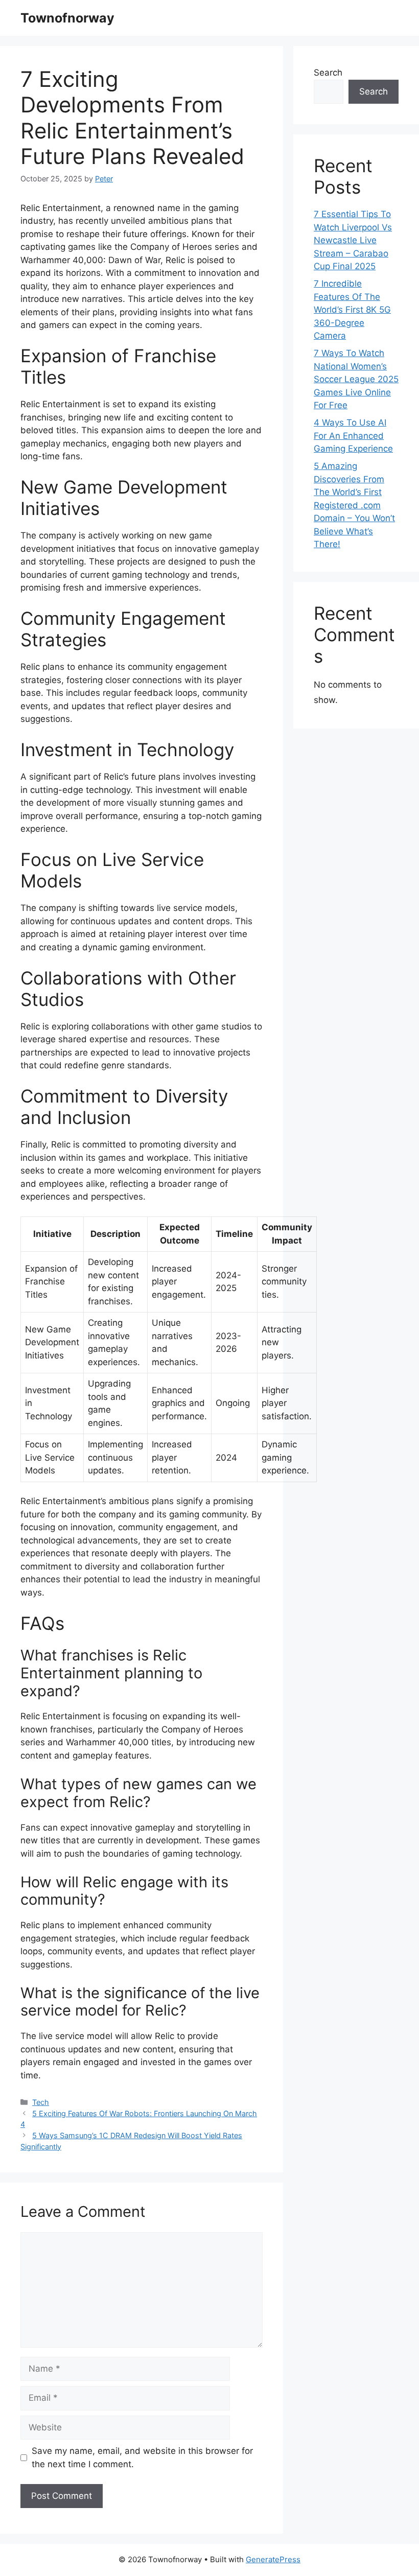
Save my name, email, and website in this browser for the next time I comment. (142, 2457)
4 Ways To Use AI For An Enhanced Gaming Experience (353, 436)
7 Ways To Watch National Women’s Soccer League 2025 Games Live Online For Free (356, 379)
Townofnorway (67, 18)
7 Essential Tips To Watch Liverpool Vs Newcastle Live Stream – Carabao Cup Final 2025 (353, 240)
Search (328, 73)
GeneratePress (273, 2559)
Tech (41, 2102)
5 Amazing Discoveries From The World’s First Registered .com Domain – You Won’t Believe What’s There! (354, 505)
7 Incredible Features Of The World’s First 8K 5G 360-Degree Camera (352, 310)
